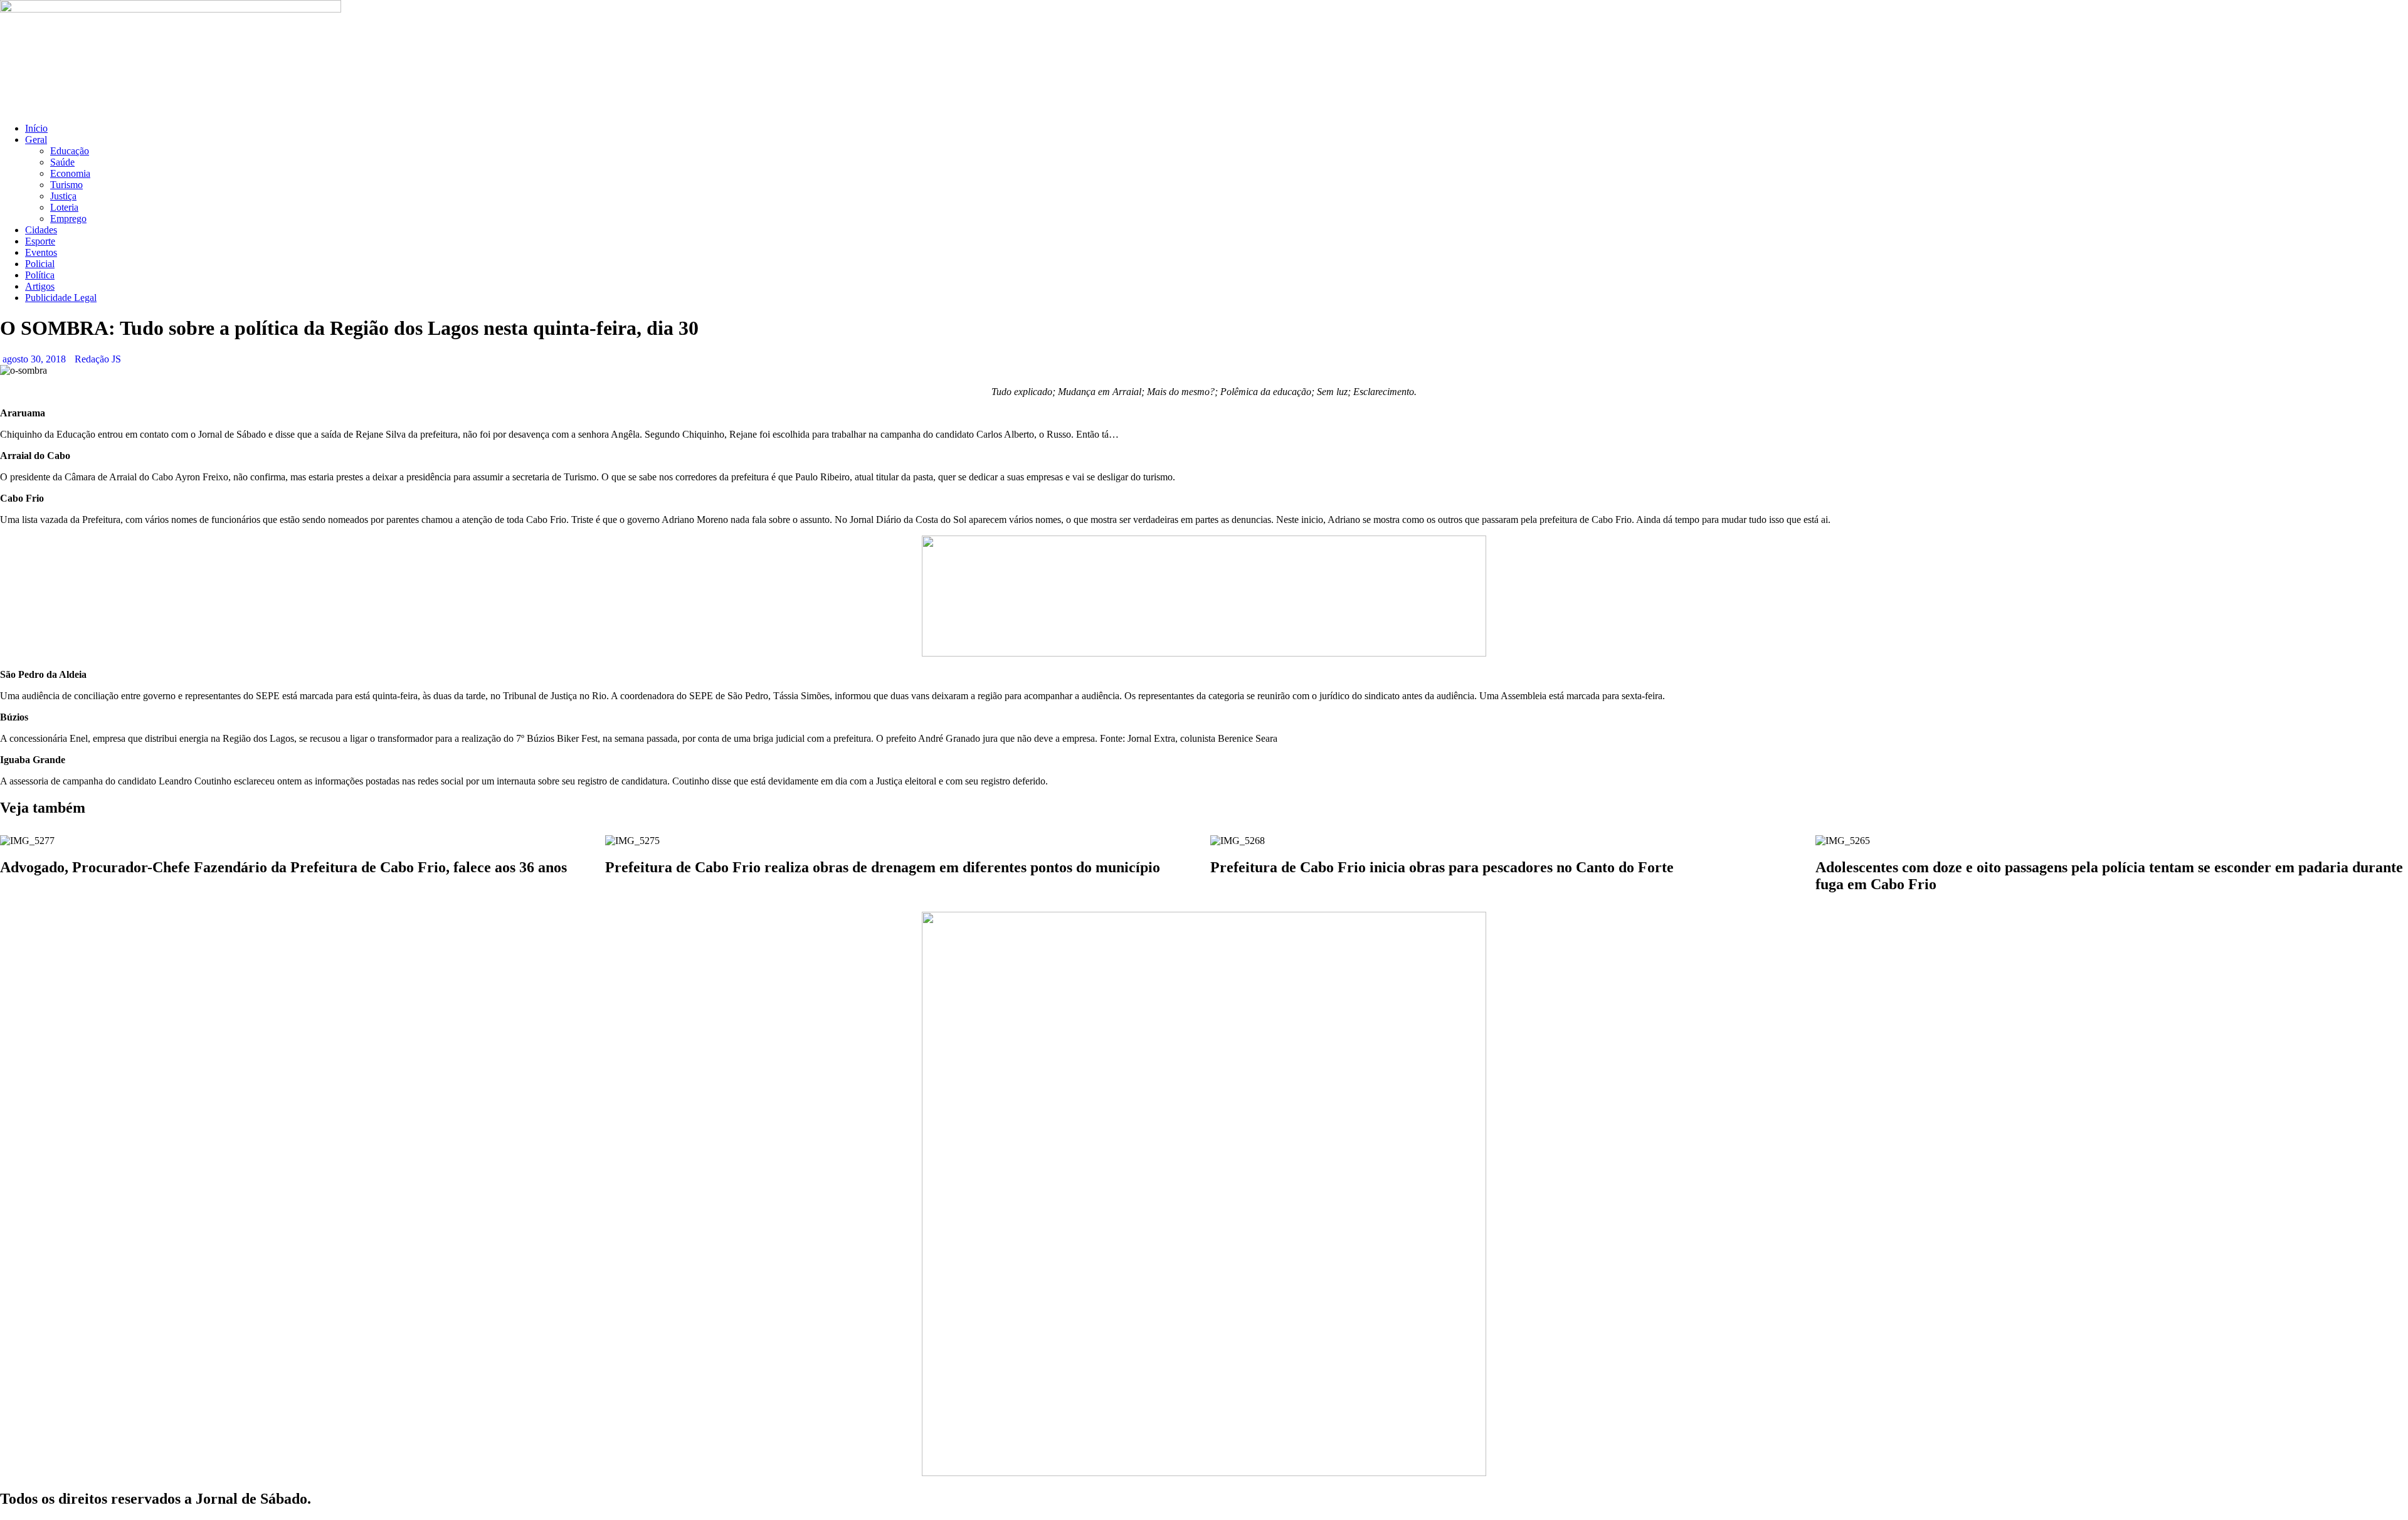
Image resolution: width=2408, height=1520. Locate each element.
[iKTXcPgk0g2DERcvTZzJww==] (1204, 653)
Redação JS (98, 359)
